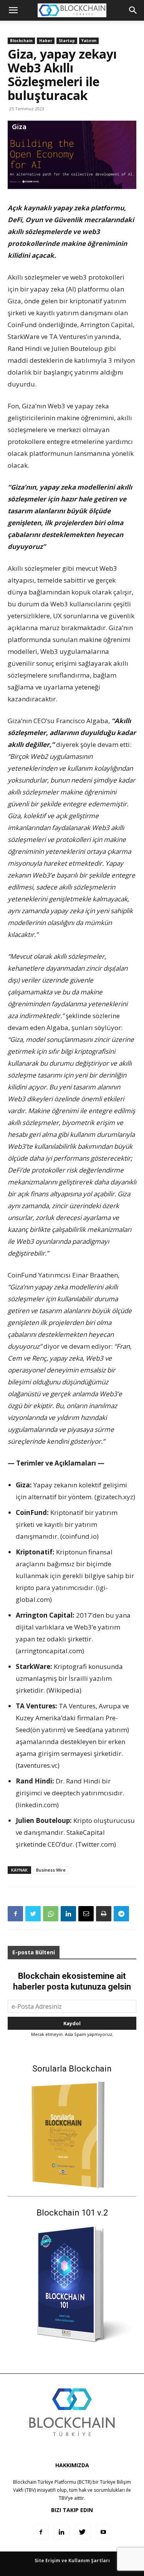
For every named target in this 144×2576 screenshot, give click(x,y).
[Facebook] (15, 1914)
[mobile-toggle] (13, 10)
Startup (67, 41)
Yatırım (89, 41)
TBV (63, 2498)
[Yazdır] (104, 1914)
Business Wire (51, 1870)
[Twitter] (33, 1914)
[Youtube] (103, 2532)
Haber (46, 41)
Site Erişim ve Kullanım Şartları (72, 2560)
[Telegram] (121, 1914)
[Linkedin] (68, 1914)
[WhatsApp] (51, 1914)
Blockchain (21, 41)
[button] (133, 10)
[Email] (86, 1914)
